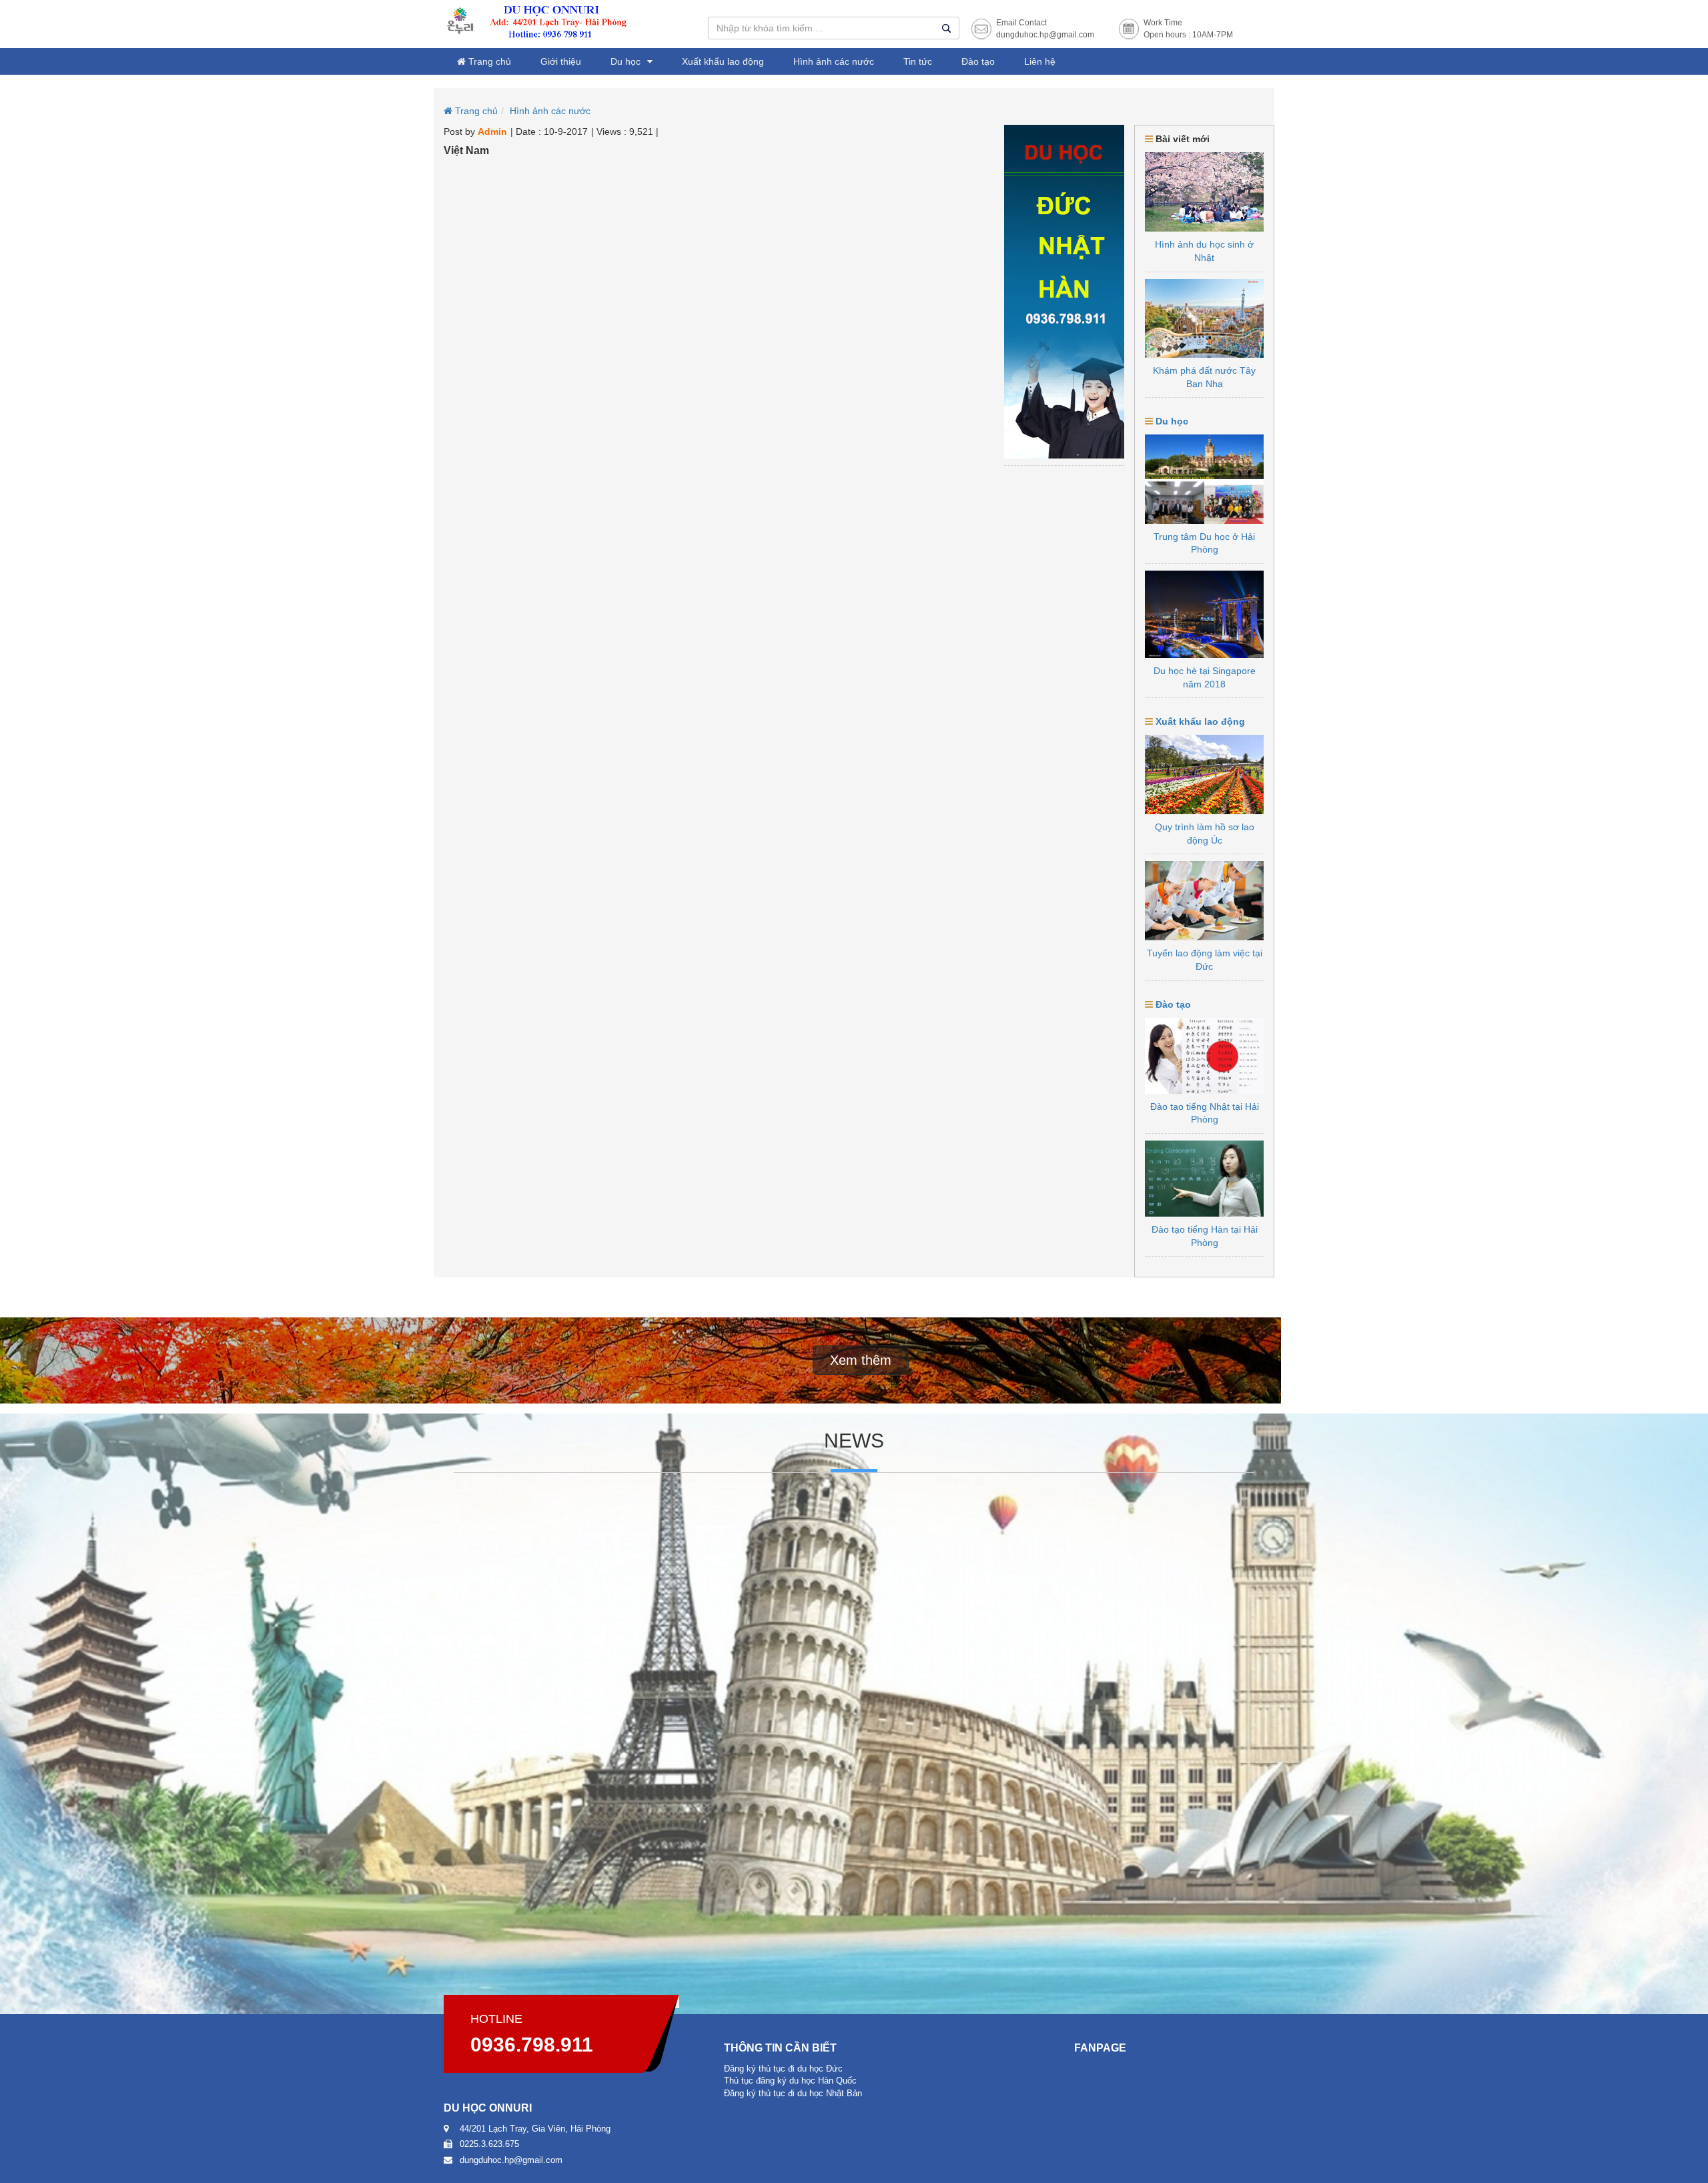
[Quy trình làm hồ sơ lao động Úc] (1204, 774)
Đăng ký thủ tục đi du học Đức (783, 2069)
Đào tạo (978, 61)
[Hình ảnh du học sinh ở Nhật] (1204, 192)
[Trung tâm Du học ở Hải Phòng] (1204, 479)
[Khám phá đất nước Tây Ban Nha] (1204, 319)
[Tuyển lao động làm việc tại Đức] (1204, 901)
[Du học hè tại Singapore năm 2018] (1204, 614)
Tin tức (918, 61)
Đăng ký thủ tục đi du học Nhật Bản (793, 2093)
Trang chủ (488, 61)
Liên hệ (1040, 61)
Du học (625, 61)
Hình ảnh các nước (834, 61)
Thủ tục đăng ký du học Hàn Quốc (790, 2081)
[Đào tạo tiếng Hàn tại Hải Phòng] (1204, 1179)
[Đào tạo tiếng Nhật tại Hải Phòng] (1204, 1056)
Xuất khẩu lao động (723, 61)
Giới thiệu (561, 61)
